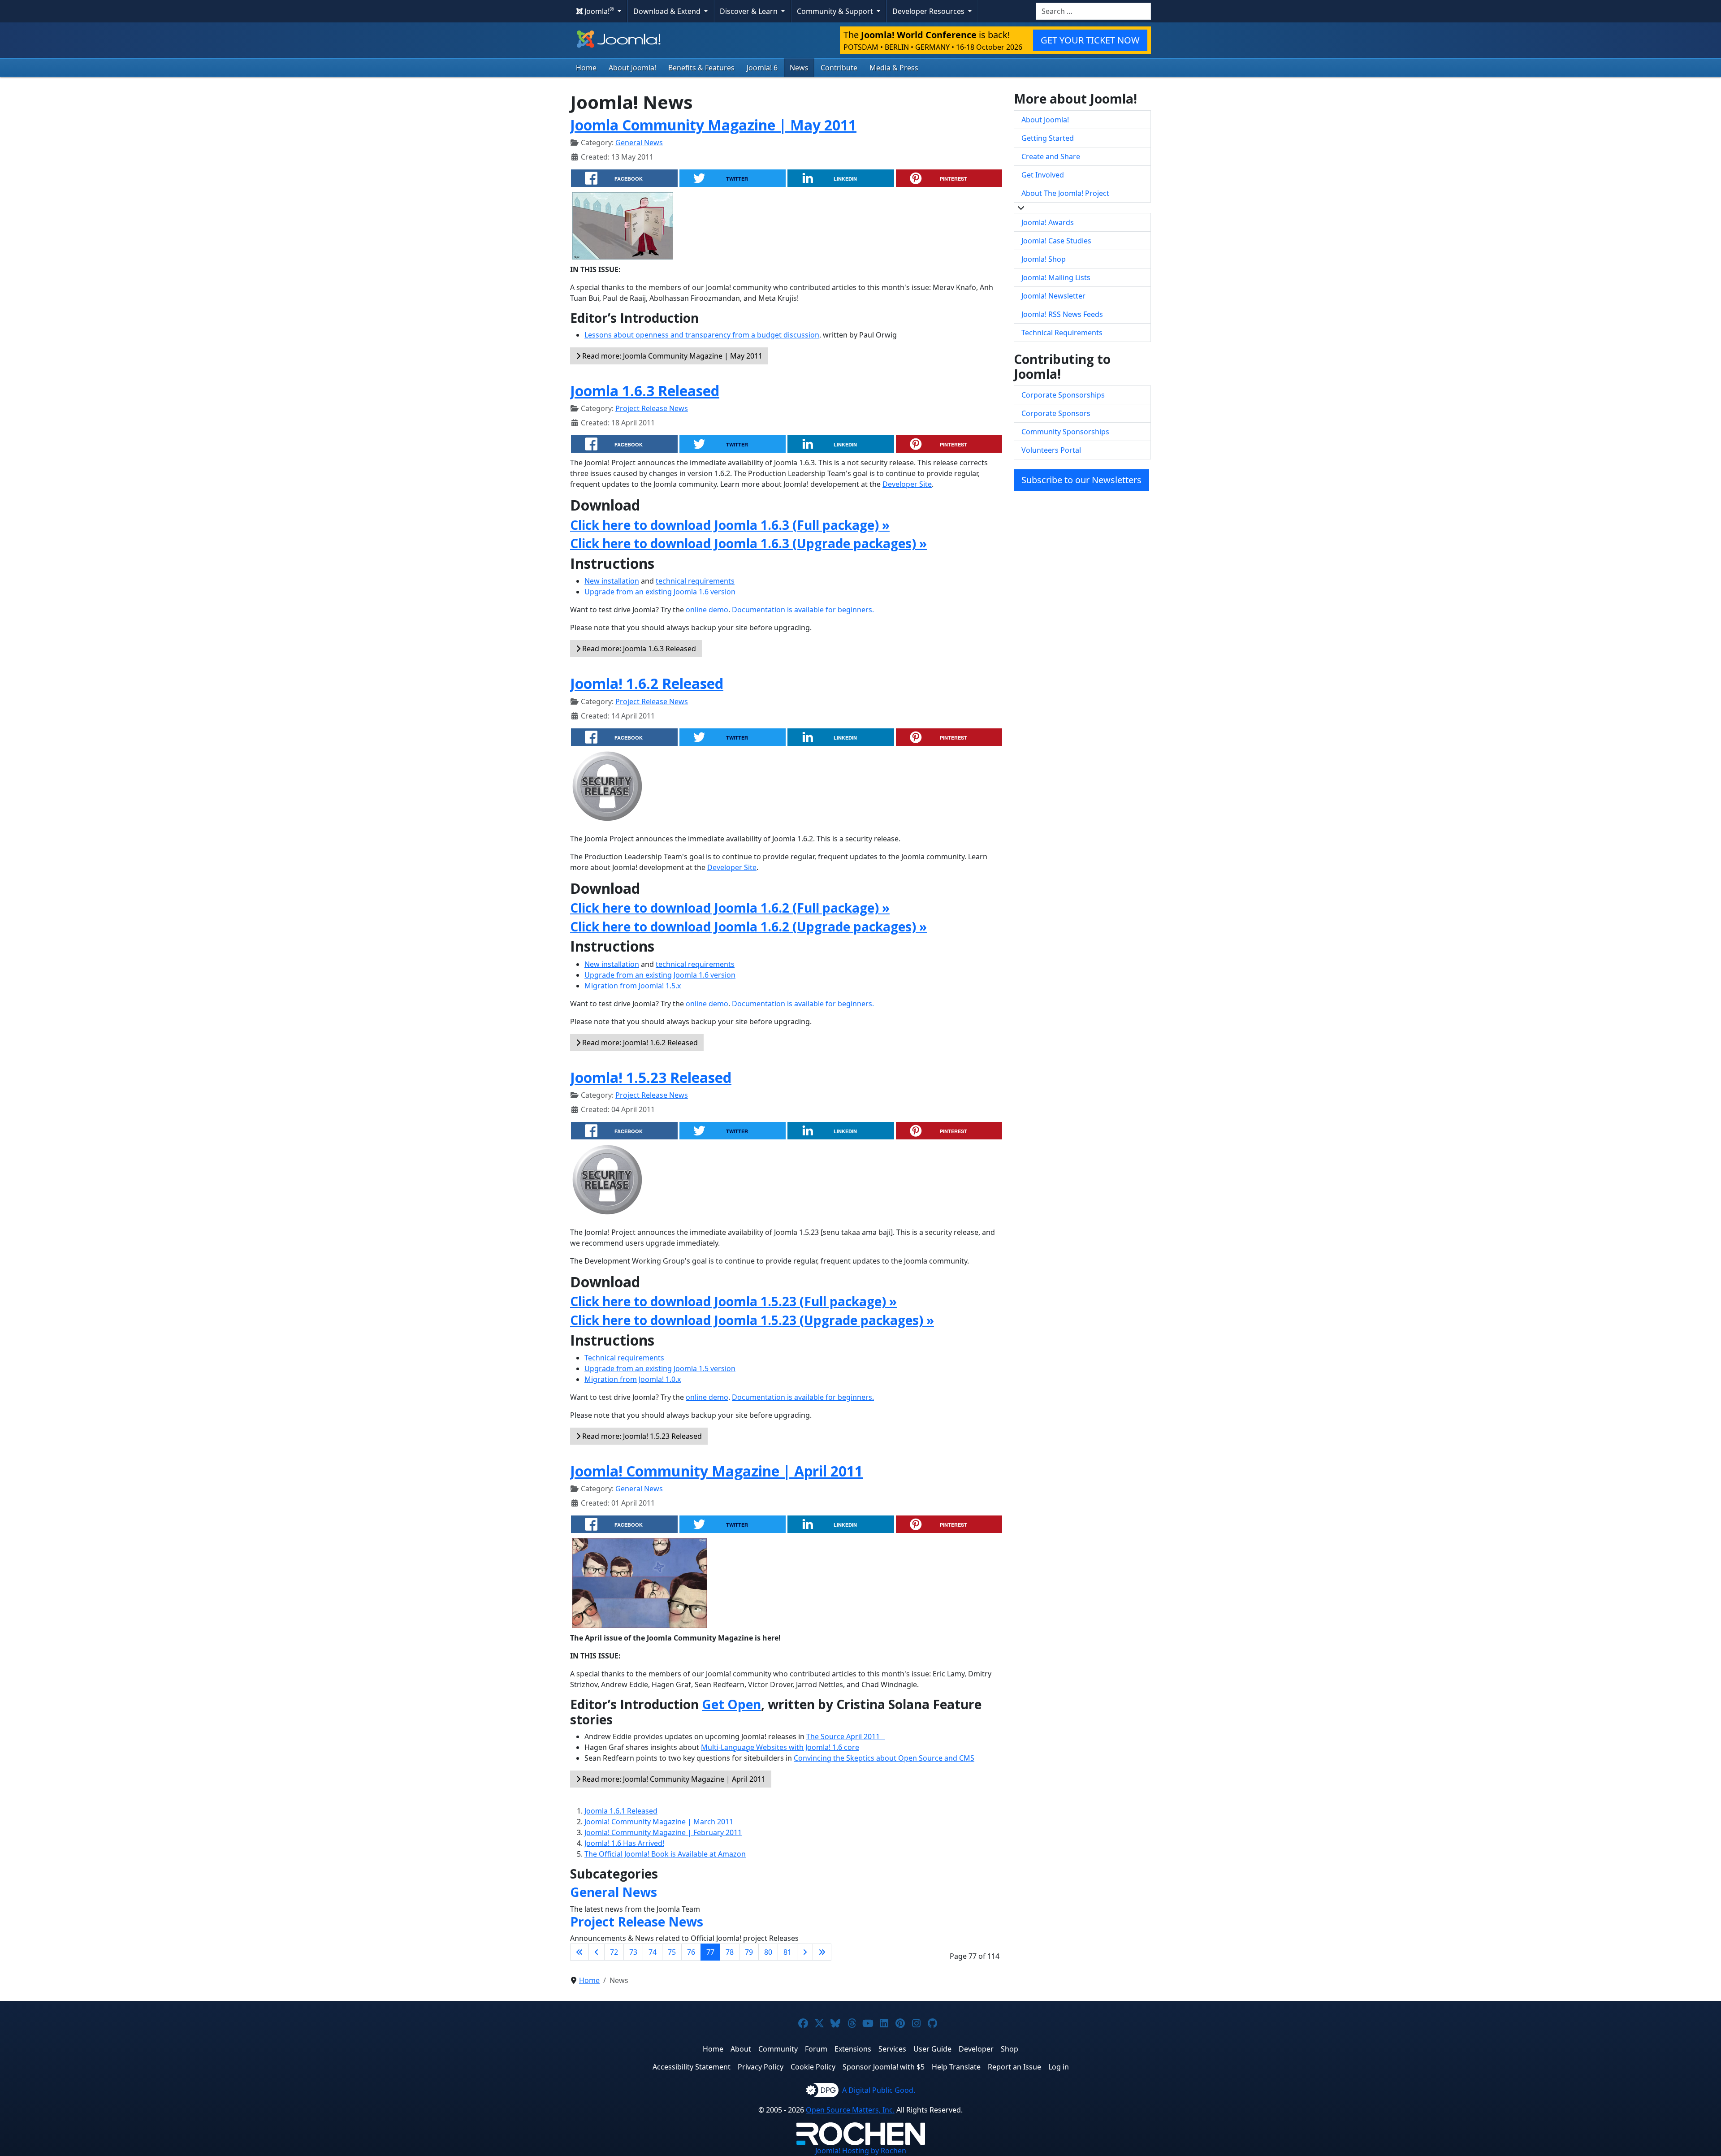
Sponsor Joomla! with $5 (884, 2067)
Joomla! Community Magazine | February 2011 (663, 1832)
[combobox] (1093, 11)
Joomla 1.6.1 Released (621, 1811)
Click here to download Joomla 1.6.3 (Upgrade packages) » (748, 543)
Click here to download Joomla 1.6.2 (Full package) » (730, 908)
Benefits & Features (701, 68)
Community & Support (836, 11)
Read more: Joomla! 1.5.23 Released (641, 1436)
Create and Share (1051, 156)
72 (614, 1952)
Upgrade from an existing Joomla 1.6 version (660, 592)
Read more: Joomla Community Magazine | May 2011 (671, 356)
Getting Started (1048, 138)
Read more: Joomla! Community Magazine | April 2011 (673, 1779)
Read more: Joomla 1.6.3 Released (638, 649)
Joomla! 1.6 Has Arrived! (624, 1843)
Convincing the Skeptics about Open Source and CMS (884, 1758)
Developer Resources (929, 11)
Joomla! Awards (1048, 222)
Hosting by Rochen (861, 2151)
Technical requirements (624, 1358)
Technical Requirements (1062, 333)
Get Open (731, 1704)
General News (639, 143)
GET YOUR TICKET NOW (1090, 40)
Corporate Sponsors (1056, 413)
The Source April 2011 (846, 1736)
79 (749, 1952)
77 (710, 1952)
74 (653, 1952)
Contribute (839, 68)
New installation (612, 581)
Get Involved (1043, 175)
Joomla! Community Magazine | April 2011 (716, 1471)
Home (586, 68)
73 (633, 1952)
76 (691, 1952)
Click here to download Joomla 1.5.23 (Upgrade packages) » (752, 1320)
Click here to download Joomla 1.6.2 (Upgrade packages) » (748, 926)
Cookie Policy (813, 2067)
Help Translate (956, 2067)
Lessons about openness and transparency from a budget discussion (702, 335)
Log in (1059, 2067)
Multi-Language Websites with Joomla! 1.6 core (780, 1747)
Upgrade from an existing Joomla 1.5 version (660, 1368)
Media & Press (894, 68)
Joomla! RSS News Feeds (1062, 314)
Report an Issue (1014, 2067)
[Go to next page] (805, 1952)
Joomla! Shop (1044, 259)
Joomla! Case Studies (1056, 241)
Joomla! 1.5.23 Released (651, 1077)
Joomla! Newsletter (1053, 296)
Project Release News (652, 408)
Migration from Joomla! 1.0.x (633, 1379)
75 (672, 1952)
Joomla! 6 (762, 68)
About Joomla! (632, 68)
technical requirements (695, 581)
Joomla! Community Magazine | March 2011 (659, 1822)
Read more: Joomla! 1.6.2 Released (639, 1043)
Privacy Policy (761, 2067)
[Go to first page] (579, 1952)
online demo (707, 610)
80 (768, 1952)
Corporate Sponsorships (1063, 395)
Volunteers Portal (1051, 450)
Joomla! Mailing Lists (1056, 277)
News (799, 68)
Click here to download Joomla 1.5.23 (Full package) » (733, 1301)
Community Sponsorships (1065, 432)
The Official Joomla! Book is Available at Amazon (665, 1854)
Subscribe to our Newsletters (1081, 480)
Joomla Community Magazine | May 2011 (713, 125)
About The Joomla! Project (1065, 193)
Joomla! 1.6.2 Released (647, 683)
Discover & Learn (750, 11)
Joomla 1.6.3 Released (645, 391)
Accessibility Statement (692, 2067)
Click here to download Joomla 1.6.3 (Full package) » (730, 525)
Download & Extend (668, 11)
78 (730, 1952)
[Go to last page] (822, 1952)
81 (787, 1952)
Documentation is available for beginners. (803, 610)
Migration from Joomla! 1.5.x (633, 986)
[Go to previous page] (597, 1952)
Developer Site (907, 484)
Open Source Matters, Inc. (850, 2110)
